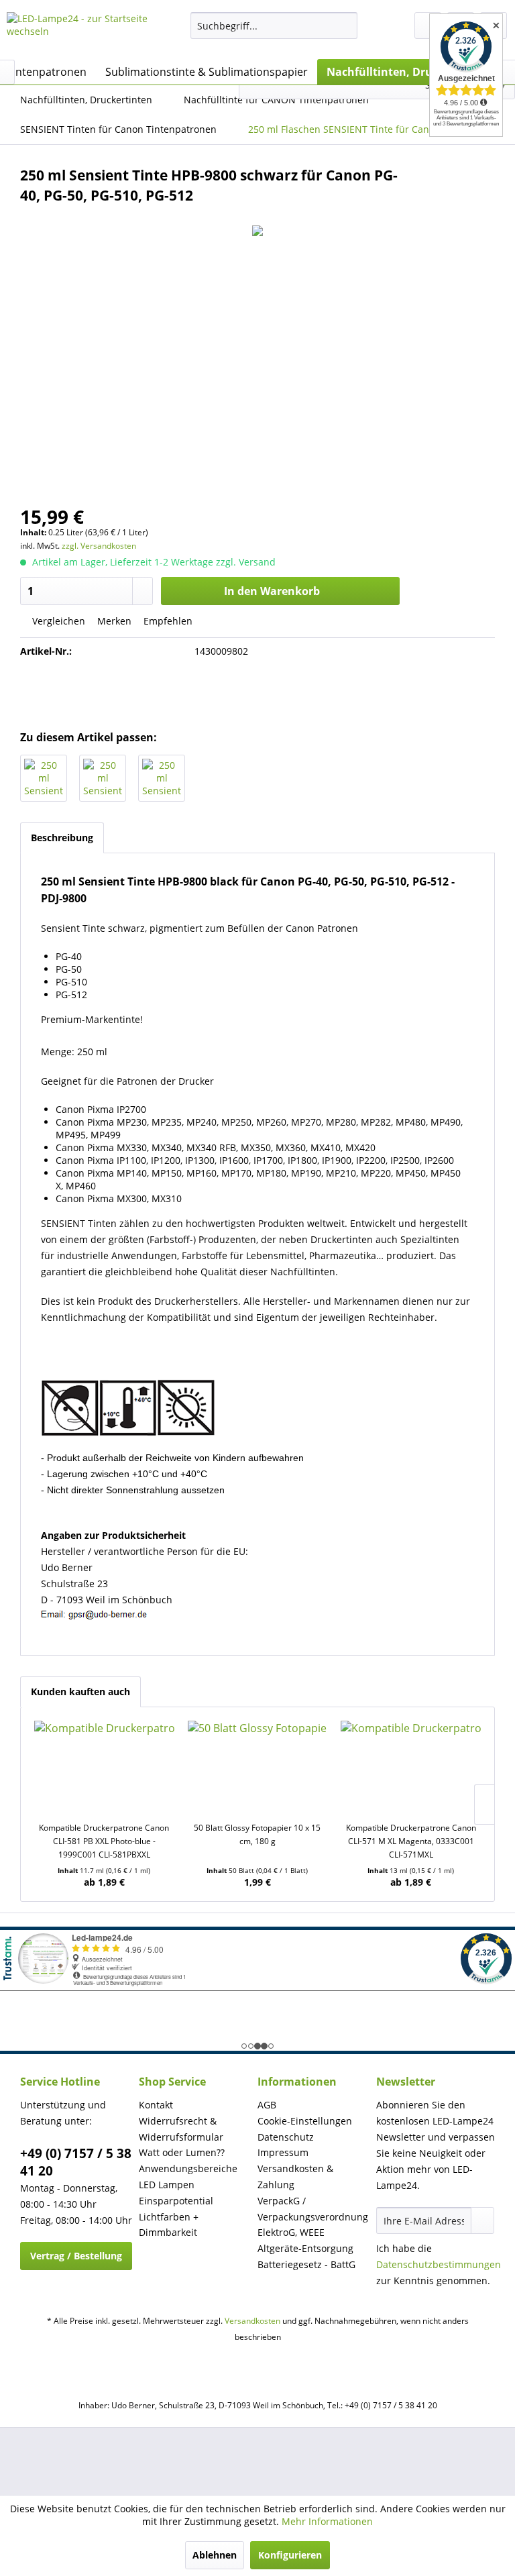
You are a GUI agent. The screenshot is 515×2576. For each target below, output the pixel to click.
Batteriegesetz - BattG (306, 2264)
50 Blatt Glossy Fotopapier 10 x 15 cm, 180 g (257, 1834)
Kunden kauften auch (80, 1692)
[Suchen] (345, 25)
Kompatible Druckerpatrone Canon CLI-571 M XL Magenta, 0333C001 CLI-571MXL (411, 1841)
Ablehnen (215, 2555)
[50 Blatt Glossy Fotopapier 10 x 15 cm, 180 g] (258, 1768)
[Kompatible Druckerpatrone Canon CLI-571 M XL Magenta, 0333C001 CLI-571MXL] (411, 1768)
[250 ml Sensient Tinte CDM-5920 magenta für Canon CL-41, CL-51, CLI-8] (103, 778)
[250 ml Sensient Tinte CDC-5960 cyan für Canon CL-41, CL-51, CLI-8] (44, 778)
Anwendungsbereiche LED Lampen (188, 2177)
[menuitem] (274, 25)
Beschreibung (62, 838)
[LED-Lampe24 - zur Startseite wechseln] (78, 32)
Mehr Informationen (327, 2521)
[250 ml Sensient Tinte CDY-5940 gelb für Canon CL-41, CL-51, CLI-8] (162, 778)
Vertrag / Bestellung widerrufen (76, 2260)
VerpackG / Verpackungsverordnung (313, 2209)
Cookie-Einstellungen (305, 2121)
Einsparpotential (176, 2201)
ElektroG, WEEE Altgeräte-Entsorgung (305, 2240)
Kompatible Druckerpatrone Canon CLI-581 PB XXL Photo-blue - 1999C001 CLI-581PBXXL (104, 1841)
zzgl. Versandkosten (99, 546)
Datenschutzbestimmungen (439, 2264)
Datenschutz (286, 2137)
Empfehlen (167, 621)
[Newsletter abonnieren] (482, 2220)
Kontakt (156, 2105)
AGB (267, 2105)
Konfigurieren (290, 2555)
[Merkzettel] (428, 25)
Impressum (283, 2152)
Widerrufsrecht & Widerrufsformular (181, 2129)
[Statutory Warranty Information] (257, 690)
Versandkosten (252, 2321)
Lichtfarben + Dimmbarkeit (169, 2225)
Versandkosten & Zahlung (295, 2177)
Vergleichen (57, 621)
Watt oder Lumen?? (182, 2152)
